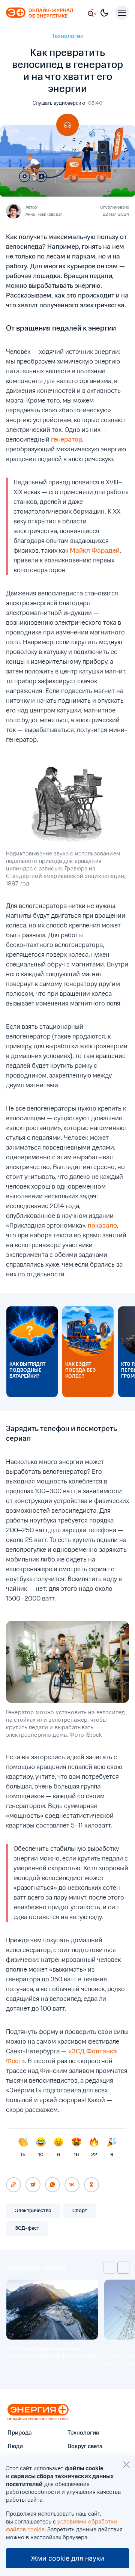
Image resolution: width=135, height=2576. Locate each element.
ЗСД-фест (27, 2228)
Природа (20, 2433)
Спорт (80, 2211)
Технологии (68, 36)
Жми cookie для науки (67, 2558)
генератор (67, 440)
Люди (15, 2447)
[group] (52, 2327)
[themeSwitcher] (104, 13)
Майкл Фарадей (95, 551)
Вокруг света (85, 2447)
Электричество (33, 2211)
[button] (109, 2268)
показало (102, 1226)
